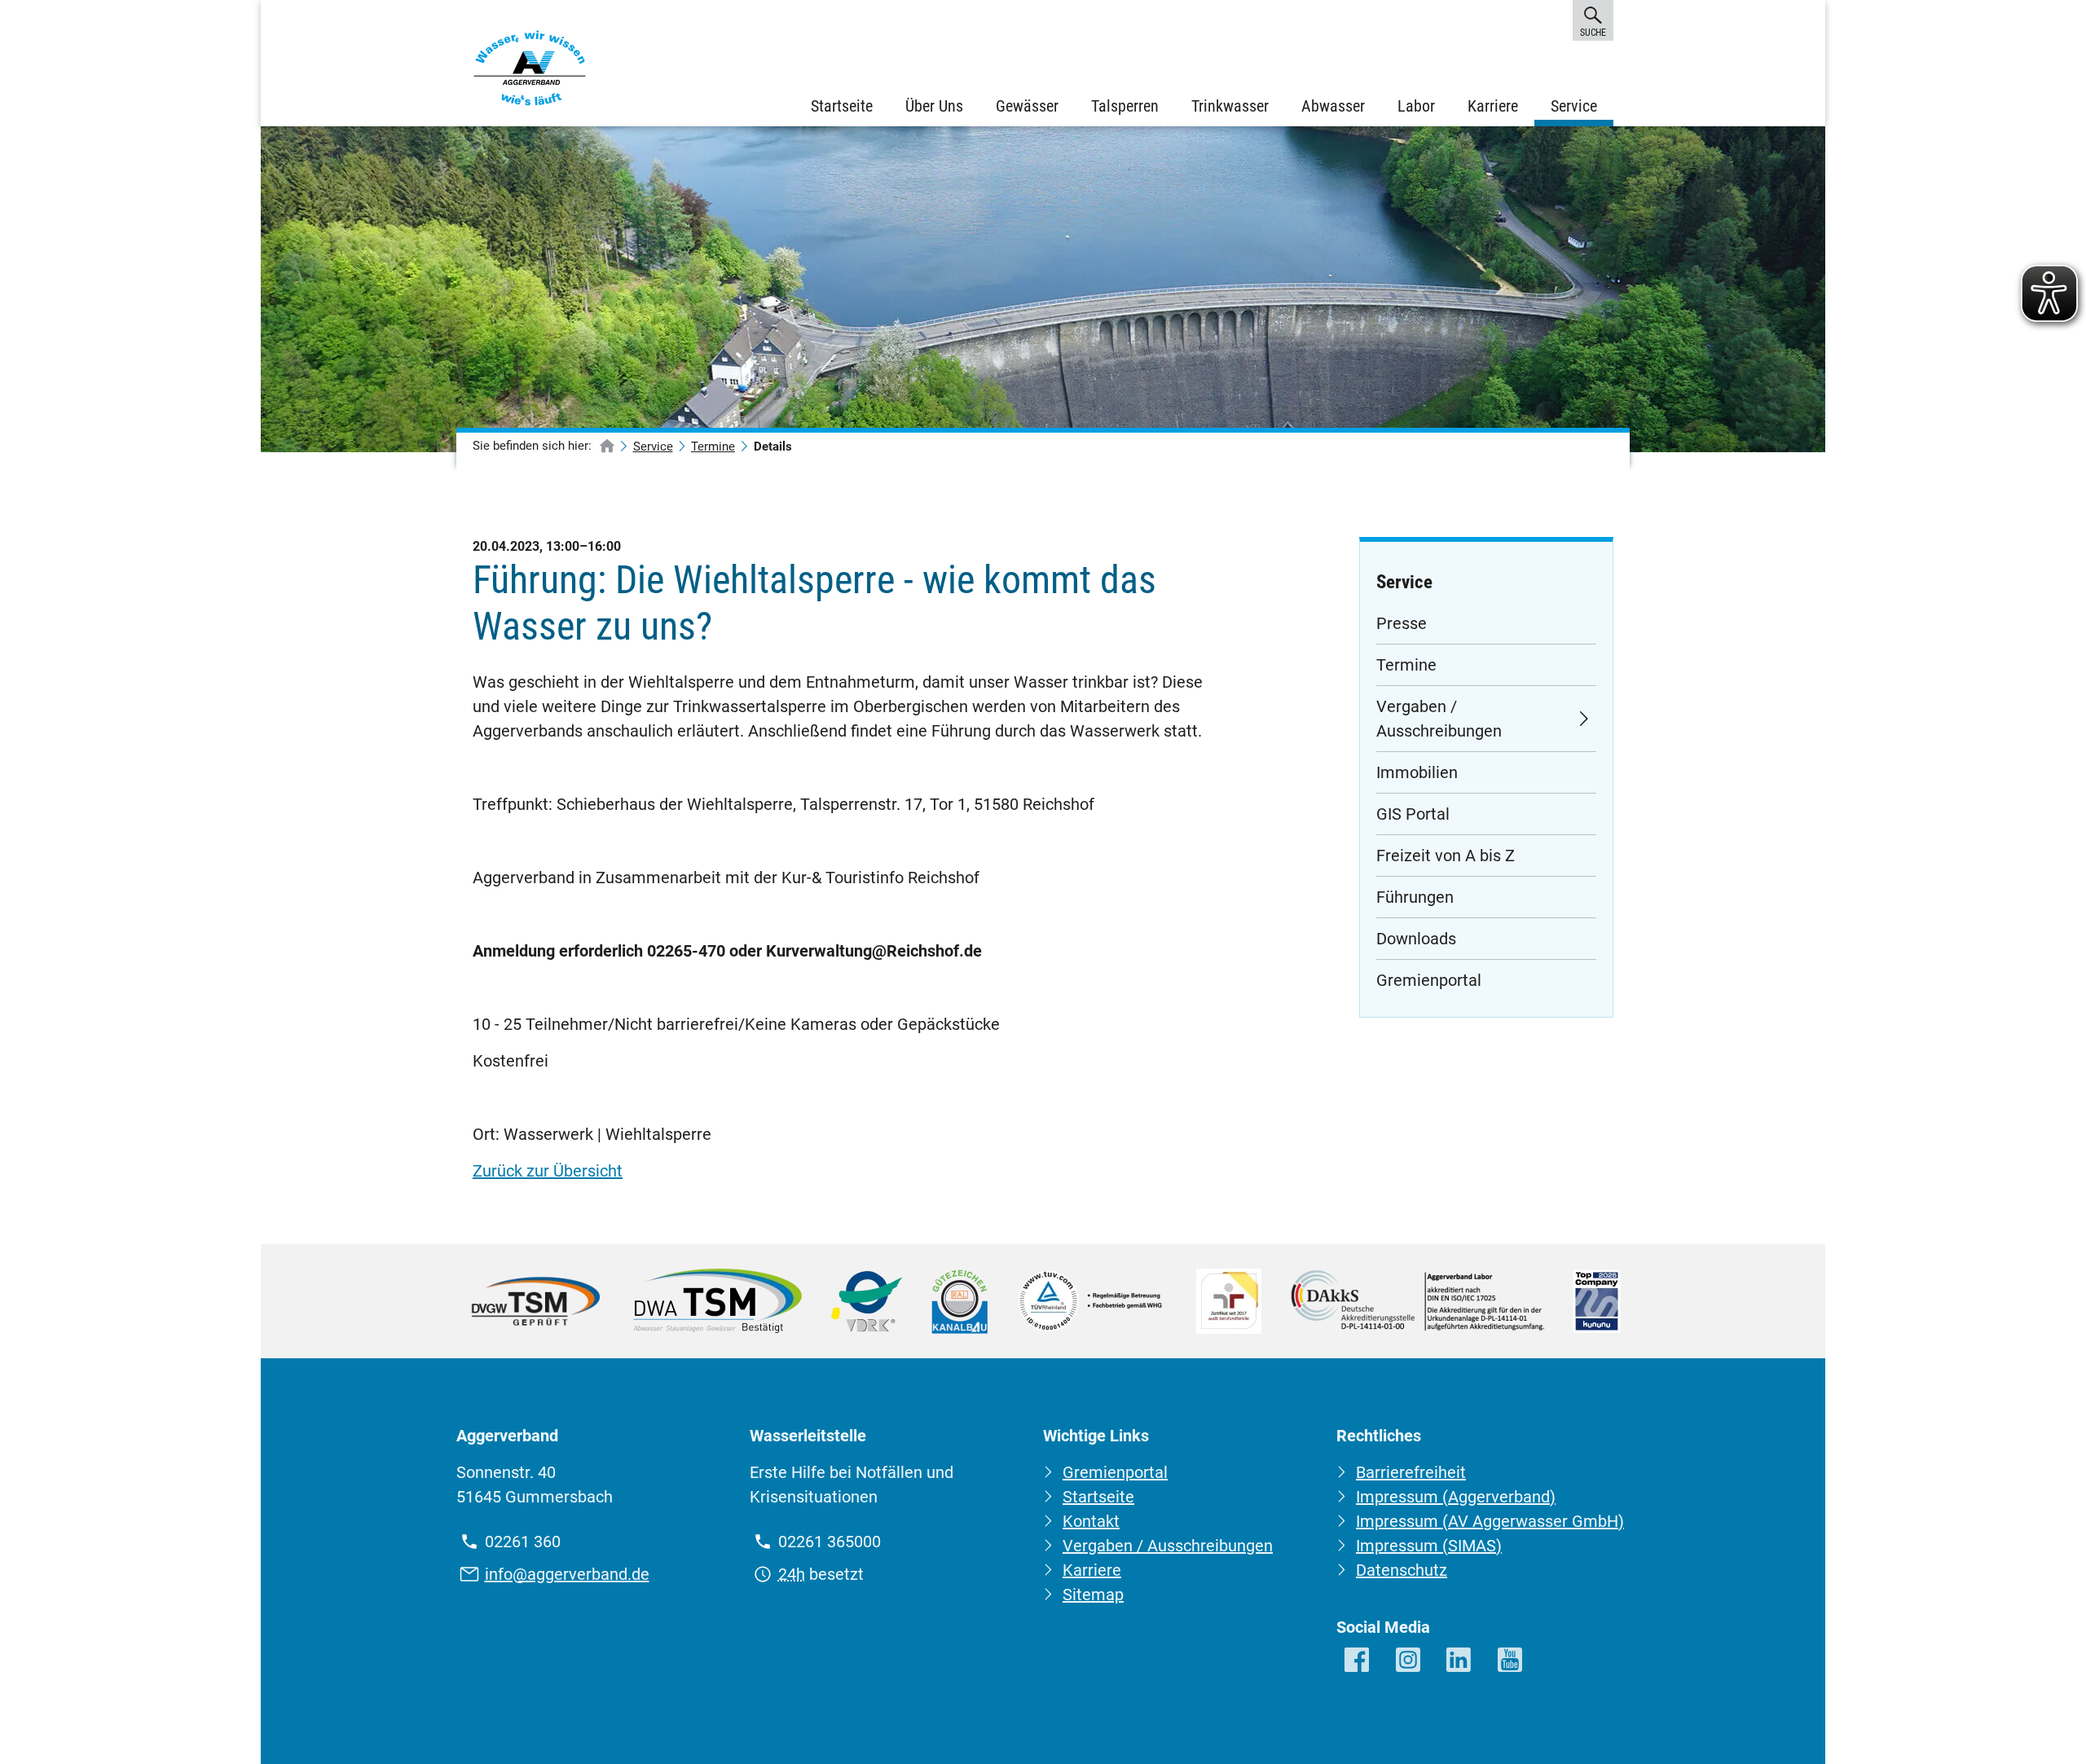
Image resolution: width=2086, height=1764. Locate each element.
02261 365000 (830, 1542)
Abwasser (1333, 106)
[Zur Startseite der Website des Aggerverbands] (530, 72)
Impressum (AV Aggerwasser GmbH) (1490, 1521)
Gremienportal (1429, 980)
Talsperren (1125, 106)
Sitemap (1093, 1595)
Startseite (842, 106)
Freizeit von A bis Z (1446, 856)
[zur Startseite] (607, 447)
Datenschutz (1402, 1570)
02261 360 (523, 1542)
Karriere (1493, 106)
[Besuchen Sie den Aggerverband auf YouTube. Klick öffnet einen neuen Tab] (1511, 1661)
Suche (1593, 33)
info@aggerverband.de (567, 1574)
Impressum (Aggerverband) (1456, 1497)
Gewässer (1027, 106)
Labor (1416, 106)
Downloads (1416, 939)
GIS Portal (1413, 814)
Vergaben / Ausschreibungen (1439, 719)
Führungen (1415, 897)
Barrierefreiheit (1411, 1472)
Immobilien (1417, 772)
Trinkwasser (1230, 106)
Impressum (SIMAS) (1429, 1546)
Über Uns (934, 106)
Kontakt (1091, 1521)
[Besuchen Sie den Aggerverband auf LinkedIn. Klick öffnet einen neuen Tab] (1460, 1661)
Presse (1402, 623)
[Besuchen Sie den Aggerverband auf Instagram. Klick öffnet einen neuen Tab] (1409, 1661)
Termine (713, 446)
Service (1574, 106)
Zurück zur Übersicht (548, 1171)
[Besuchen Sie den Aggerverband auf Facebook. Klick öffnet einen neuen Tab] (1358, 1661)
